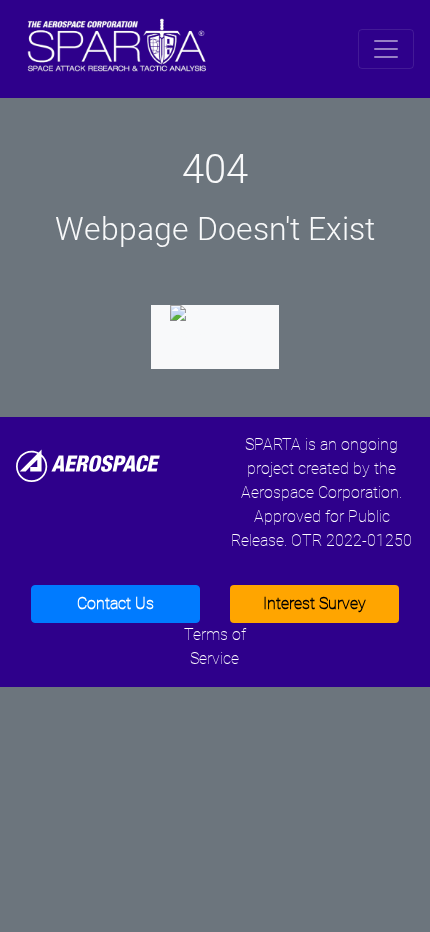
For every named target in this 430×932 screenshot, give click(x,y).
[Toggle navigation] (386, 49)
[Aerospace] (88, 464)
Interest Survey (314, 603)
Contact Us (115, 603)
